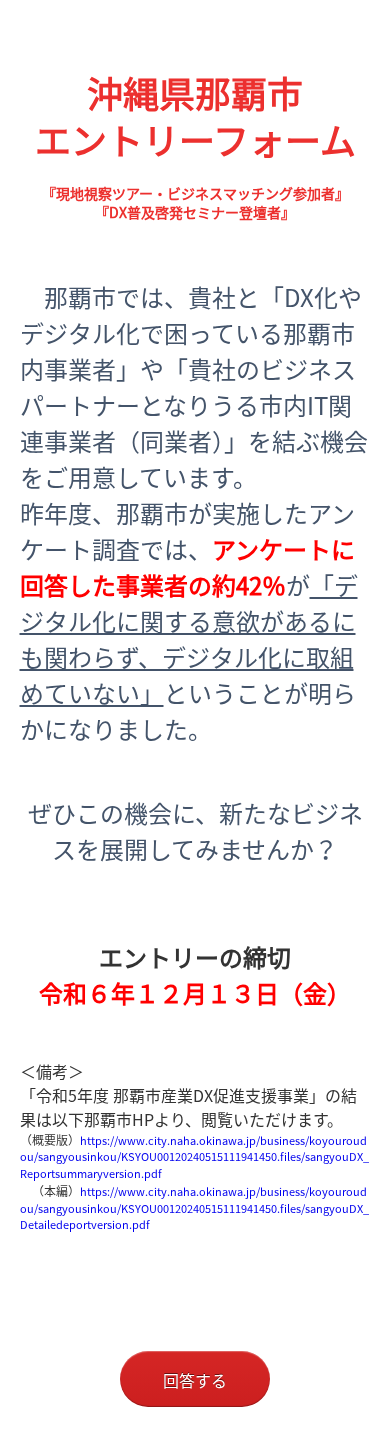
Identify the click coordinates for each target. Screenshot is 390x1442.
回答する (195, 1380)
